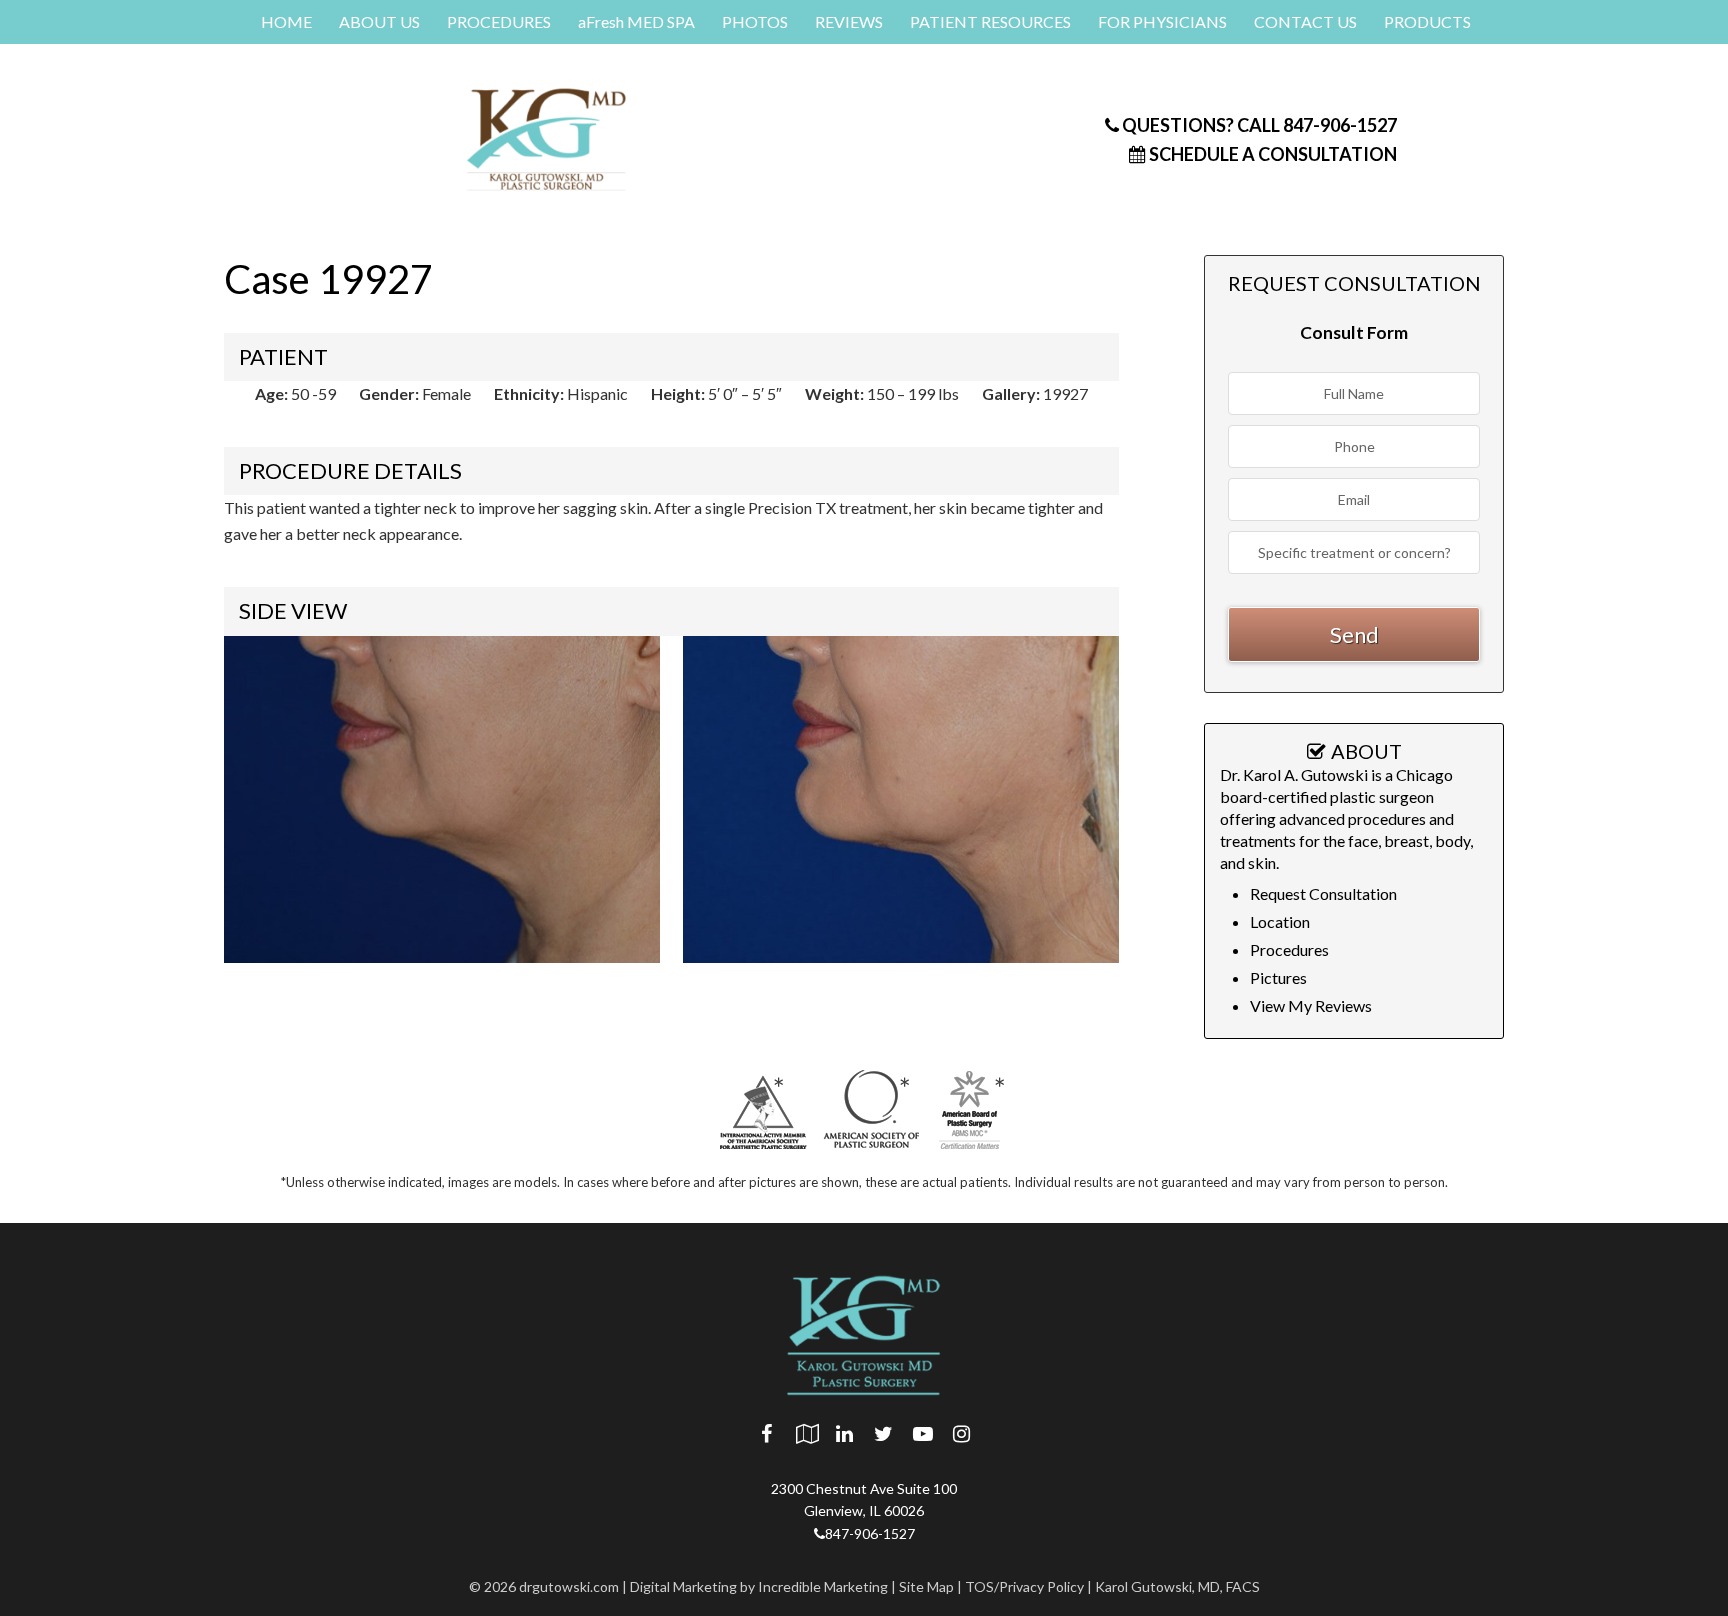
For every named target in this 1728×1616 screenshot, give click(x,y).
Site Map (926, 1586)
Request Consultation (1323, 893)
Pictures (1278, 977)
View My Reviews (1311, 1005)
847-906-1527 (1258, 125)
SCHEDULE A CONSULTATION (1271, 154)
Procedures (1289, 949)
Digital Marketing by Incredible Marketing (759, 1586)
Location (1280, 921)
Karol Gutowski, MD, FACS (1177, 1586)
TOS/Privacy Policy (1024, 1586)
